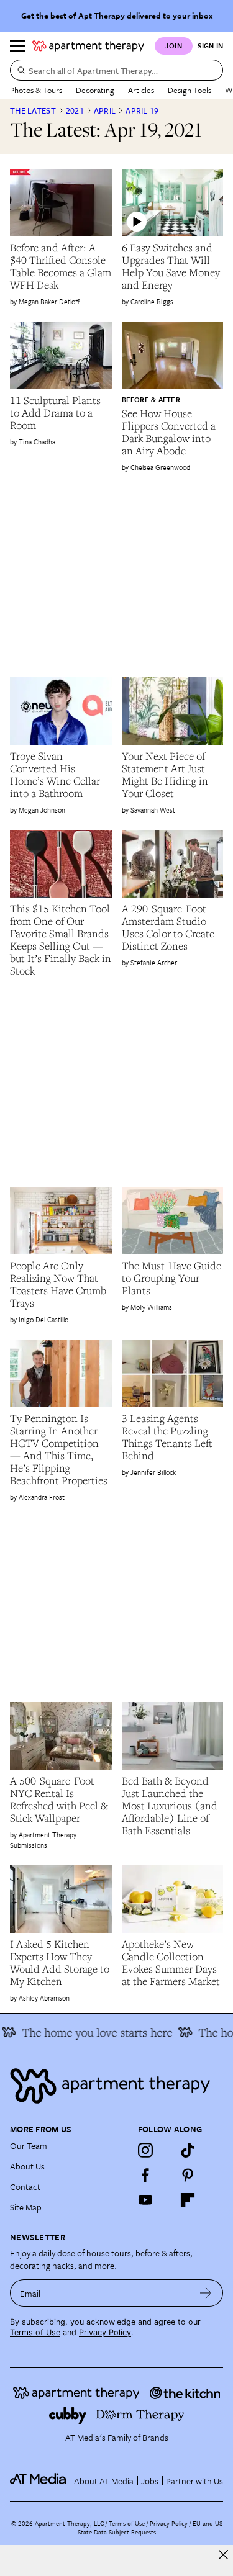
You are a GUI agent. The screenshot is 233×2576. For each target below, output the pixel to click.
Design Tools (190, 90)
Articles (141, 90)
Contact (25, 2186)
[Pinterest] (188, 2175)
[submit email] (206, 2293)
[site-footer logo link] (38, 2480)
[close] (223, 2555)
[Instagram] (145, 2150)
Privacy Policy (105, 2332)
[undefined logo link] (88, 46)
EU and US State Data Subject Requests (150, 2528)
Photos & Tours (36, 90)
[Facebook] (145, 2175)
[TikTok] (188, 2150)
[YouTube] (145, 2200)
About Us (27, 2166)
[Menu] (17, 46)
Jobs (150, 2481)
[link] (61, 266)
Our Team (29, 2146)
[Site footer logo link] (116, 2086)
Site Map (26, 2207)
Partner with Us (194, 2481)
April (105, 110)
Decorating (95, 90)
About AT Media (104, 2481)
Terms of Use (35, 2332)
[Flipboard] (188, 2200)
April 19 (142, 110)
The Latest (33, 110)
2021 (75, 110)
